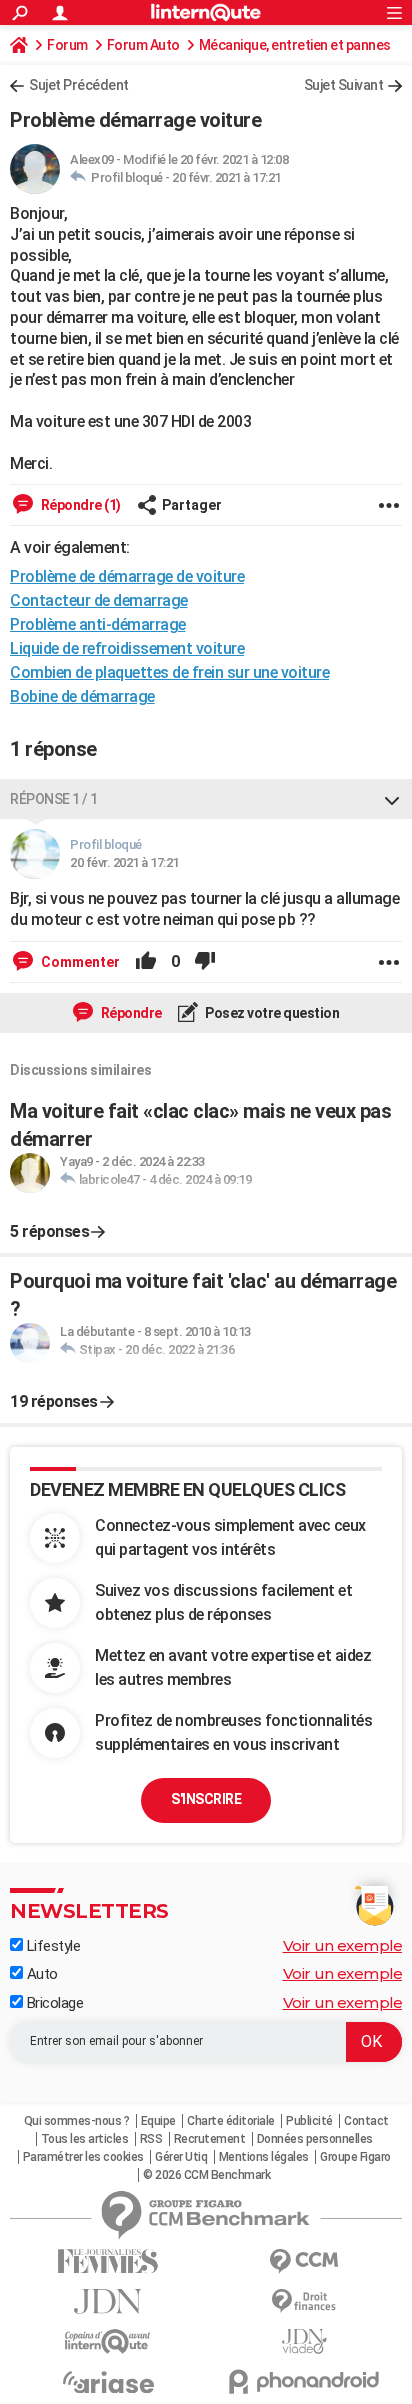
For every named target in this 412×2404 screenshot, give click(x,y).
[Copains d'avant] (108, 2341)
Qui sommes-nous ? (77, 2121)
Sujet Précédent (79, 85)
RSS (151, 2139)
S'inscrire (206, 1799)
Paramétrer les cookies (83, 2157)
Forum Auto (143, 45)
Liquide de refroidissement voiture (127, 648)
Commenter (79, 962)
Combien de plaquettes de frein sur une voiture (169, 672)
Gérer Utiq (181, 2157)
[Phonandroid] (304, 2381)
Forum (67, 45)
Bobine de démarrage (82, 696)
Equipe (158, 2121)
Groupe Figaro (355, 2157)
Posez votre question (271, 1013)
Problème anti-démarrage (98, 624)
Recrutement (210, 2139)
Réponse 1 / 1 (54, 799)
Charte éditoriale (231, 2121)
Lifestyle (51, 1946)
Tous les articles (85, 2139)
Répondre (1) (79, 505)
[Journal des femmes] (108, 2261)
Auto (40, 1974)
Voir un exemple (343, 1945)
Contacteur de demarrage (99, 600)
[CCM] (304, 2261)
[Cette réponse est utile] (146, 962)
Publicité (309, 2121)
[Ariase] (108, 2382)
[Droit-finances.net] (304, 2301)
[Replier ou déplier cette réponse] (392, 799)
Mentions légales (264, 2157)
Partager (192, 505)
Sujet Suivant (344, 85)
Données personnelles (315, 2139)
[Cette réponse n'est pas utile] (205, 962)
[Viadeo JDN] (304, 2341)
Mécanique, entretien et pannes (295, 45)
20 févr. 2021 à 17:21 (226, 177)
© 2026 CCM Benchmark (206, 2175)
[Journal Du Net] (108, 2301)
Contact (366, 2121)
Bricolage (53, 2003)
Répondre (130, 1013)
